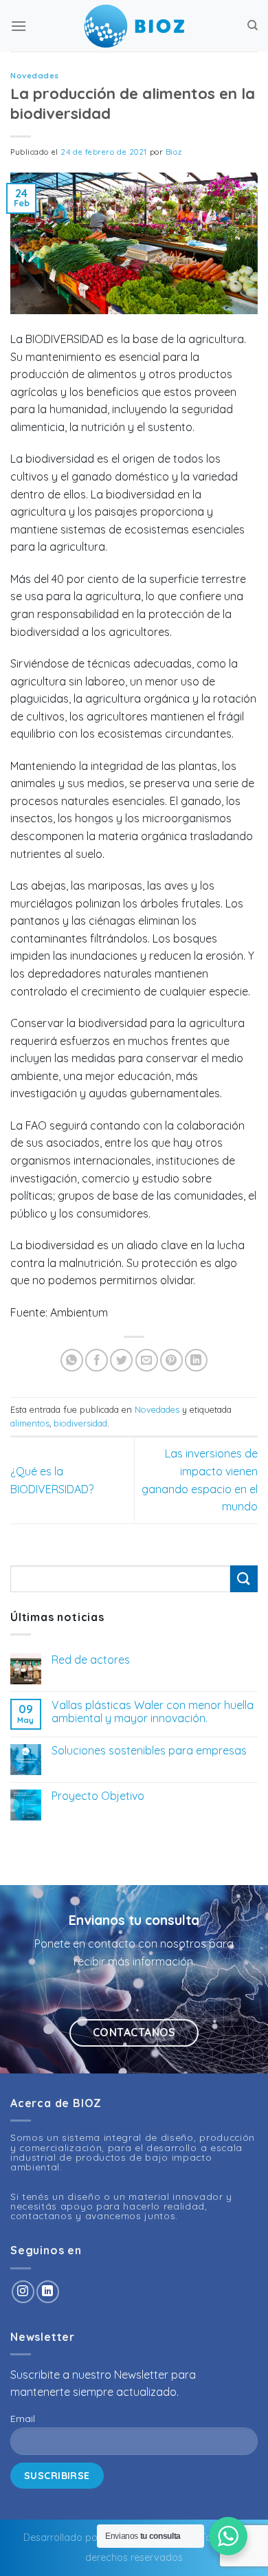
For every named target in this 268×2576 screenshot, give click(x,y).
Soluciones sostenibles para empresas (149, 1751)
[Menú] (19, 26)
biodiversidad (80, 1423)
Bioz (174, 152)
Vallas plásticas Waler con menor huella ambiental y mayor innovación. (153, 1712)
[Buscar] (253, 25)
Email (23, 2419)
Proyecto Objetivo (98, 1796)
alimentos (30, 1423)
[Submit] (244, 1579)
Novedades (35, 76)
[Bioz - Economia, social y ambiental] (134, 26)
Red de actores (91, 1660)
